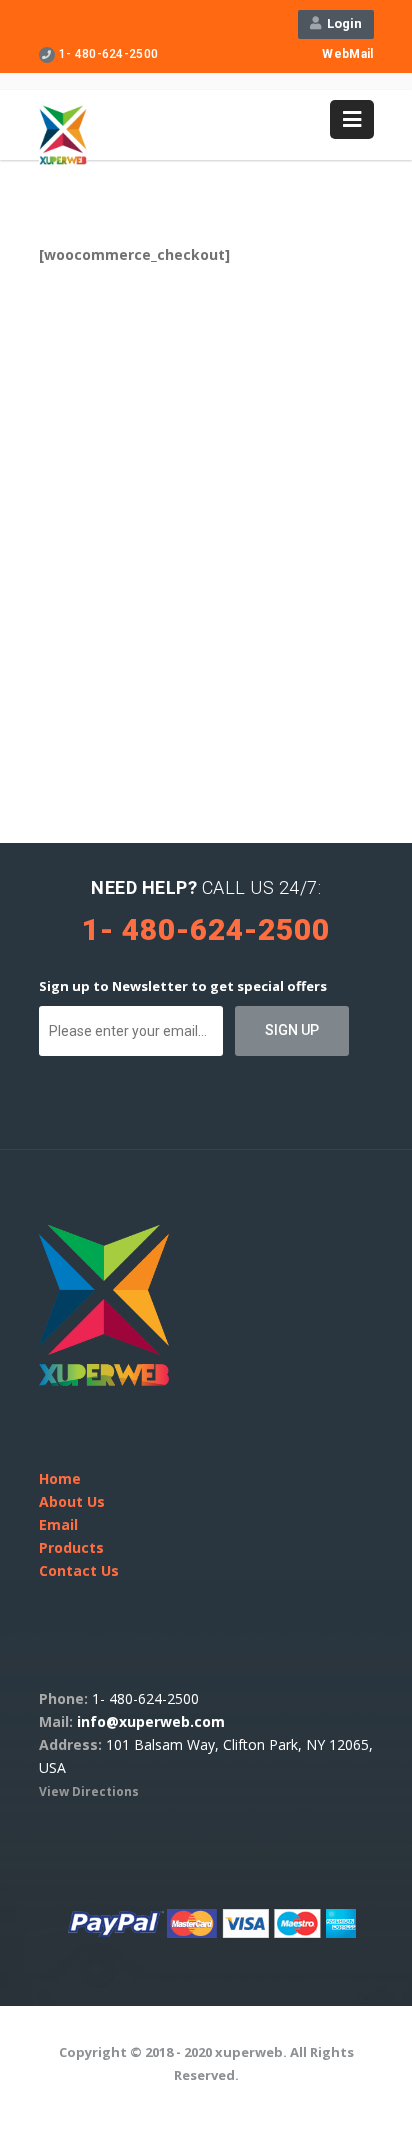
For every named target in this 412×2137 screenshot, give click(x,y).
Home (60, 1478)
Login (341, 23)
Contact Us (79, 1570)
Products (71, 1547)
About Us (72, 1501)
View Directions (89, 1791)
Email (58, 1524)
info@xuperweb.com (151, 1721)
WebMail (347, 54)
